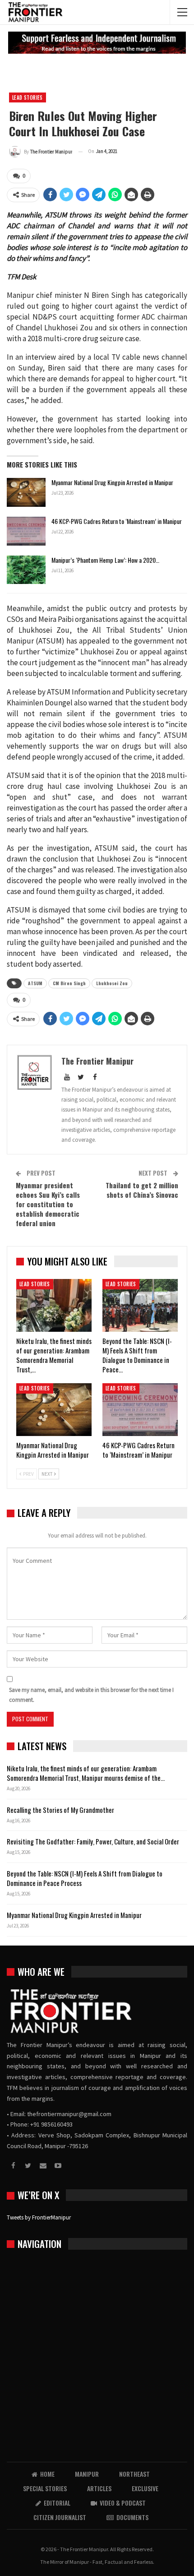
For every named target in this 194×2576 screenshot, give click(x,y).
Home (47, 2474)
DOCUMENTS (132, 2517)
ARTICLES (99, 2488)
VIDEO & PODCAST (123, 2503)
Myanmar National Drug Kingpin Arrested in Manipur (112, 482)
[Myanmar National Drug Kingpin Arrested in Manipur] (26, 492)
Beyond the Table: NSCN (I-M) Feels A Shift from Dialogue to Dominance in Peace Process (85, 1878)
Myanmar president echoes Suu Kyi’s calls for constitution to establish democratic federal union (48, 1204)
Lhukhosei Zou (112, 983)
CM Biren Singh (69, 983)
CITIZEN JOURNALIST (60, 2517)
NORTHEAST (134, 2474)
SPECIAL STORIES (45, 2488)
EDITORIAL (57, 2503)
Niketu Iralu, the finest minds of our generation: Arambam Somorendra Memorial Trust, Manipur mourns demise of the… (86, 1773)
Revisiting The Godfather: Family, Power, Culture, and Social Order (93, 1841)
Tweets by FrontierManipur (39, 2217)
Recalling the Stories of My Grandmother (61, 1810)
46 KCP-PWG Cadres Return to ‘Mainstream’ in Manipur (117, 521)
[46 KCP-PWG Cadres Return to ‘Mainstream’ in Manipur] (26, 531)
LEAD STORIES (28, 97)
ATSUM (35, 983)
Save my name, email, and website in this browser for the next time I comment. (91, 1695)
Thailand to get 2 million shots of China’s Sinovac (142, 1190)
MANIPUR (87, 2474)
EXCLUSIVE (145, 2488)
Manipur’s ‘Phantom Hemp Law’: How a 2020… (105, 560)
